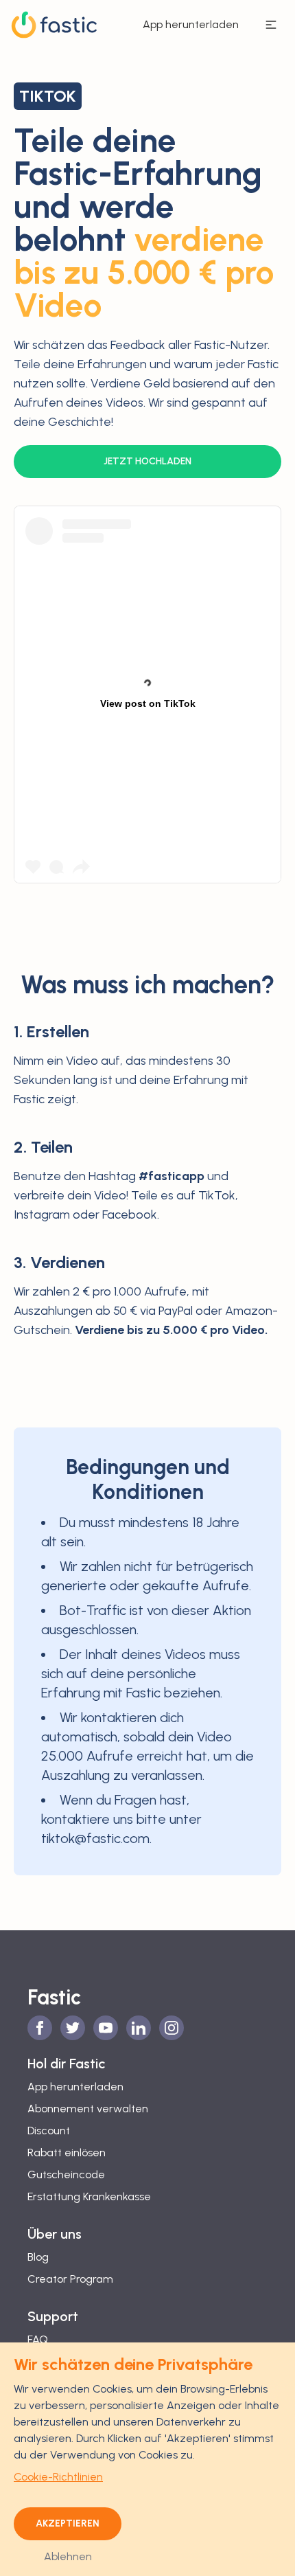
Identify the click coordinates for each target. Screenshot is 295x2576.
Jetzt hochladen (147, 461)
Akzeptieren (68, 2523)
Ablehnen (68, 2556)
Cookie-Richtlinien (58, 2477)
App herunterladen (191, 24)
